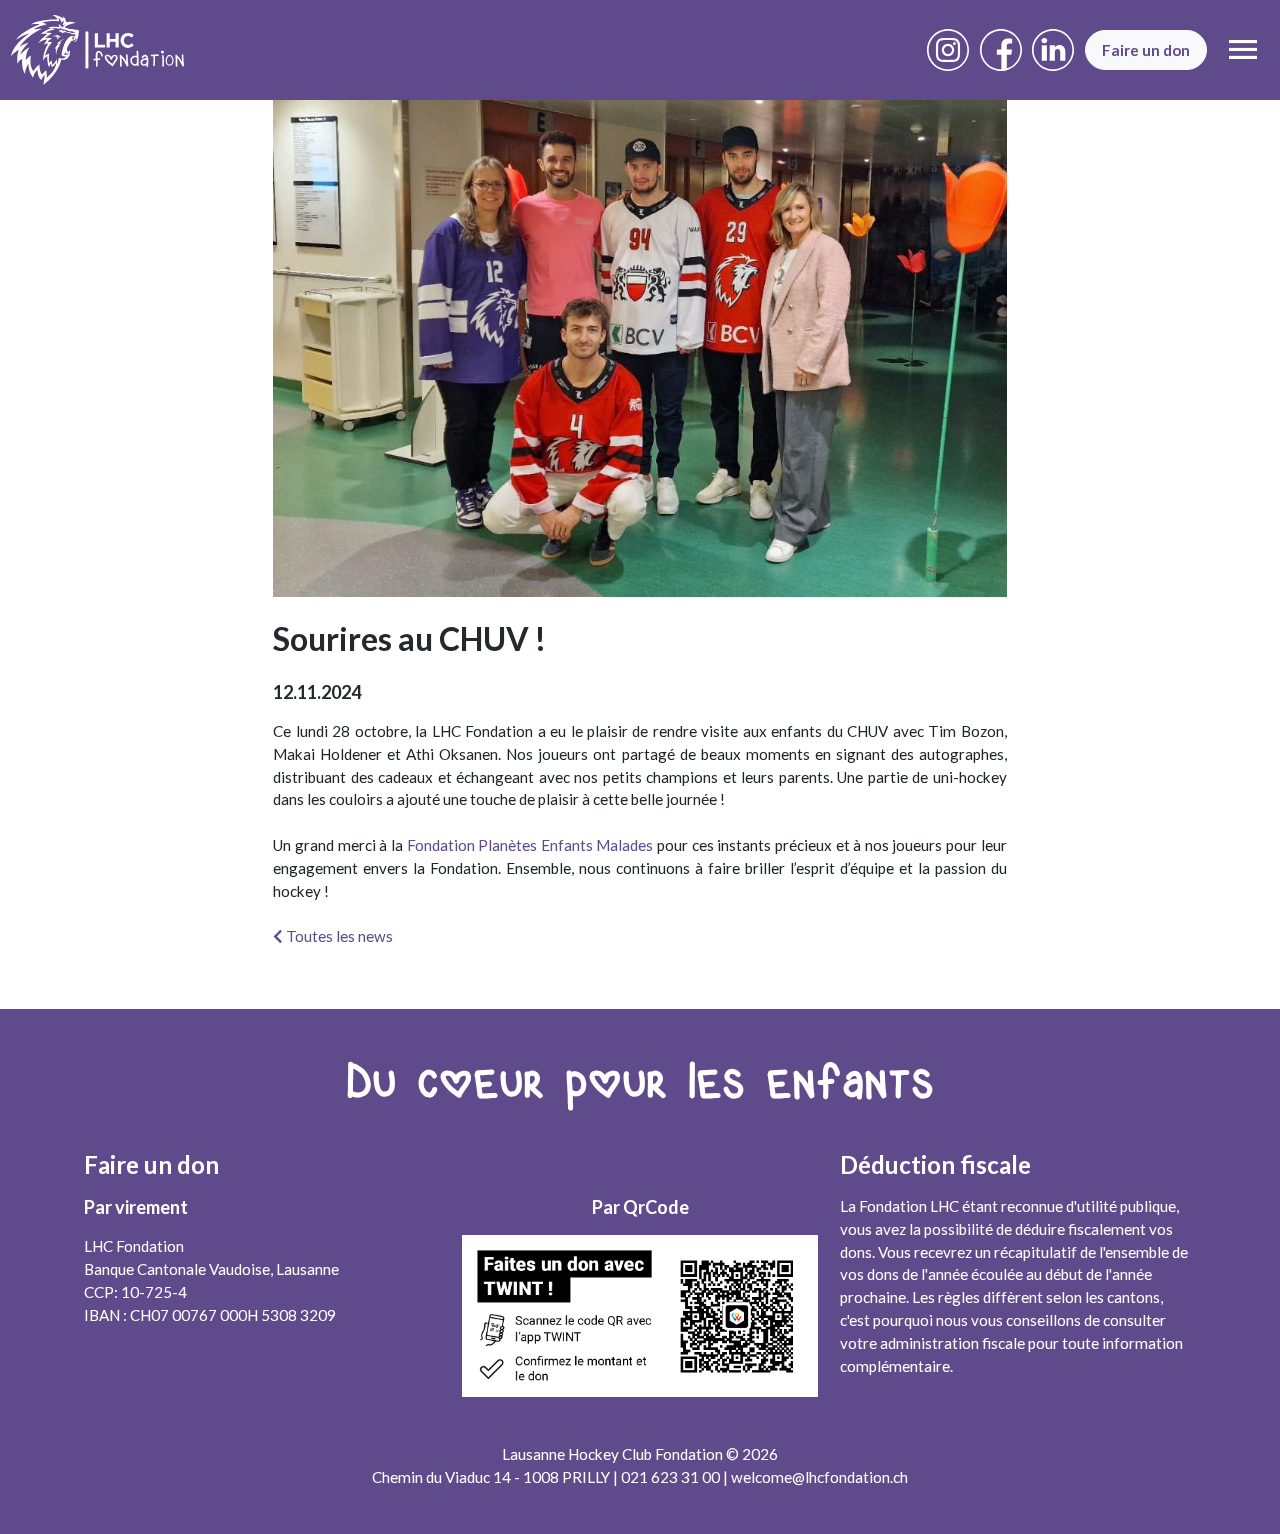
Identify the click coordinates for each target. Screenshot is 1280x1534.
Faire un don (1146, 50)
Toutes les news (338, 936)
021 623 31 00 (670, 1477)
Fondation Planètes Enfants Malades (530, 845)
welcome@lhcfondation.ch (819, 1477)
